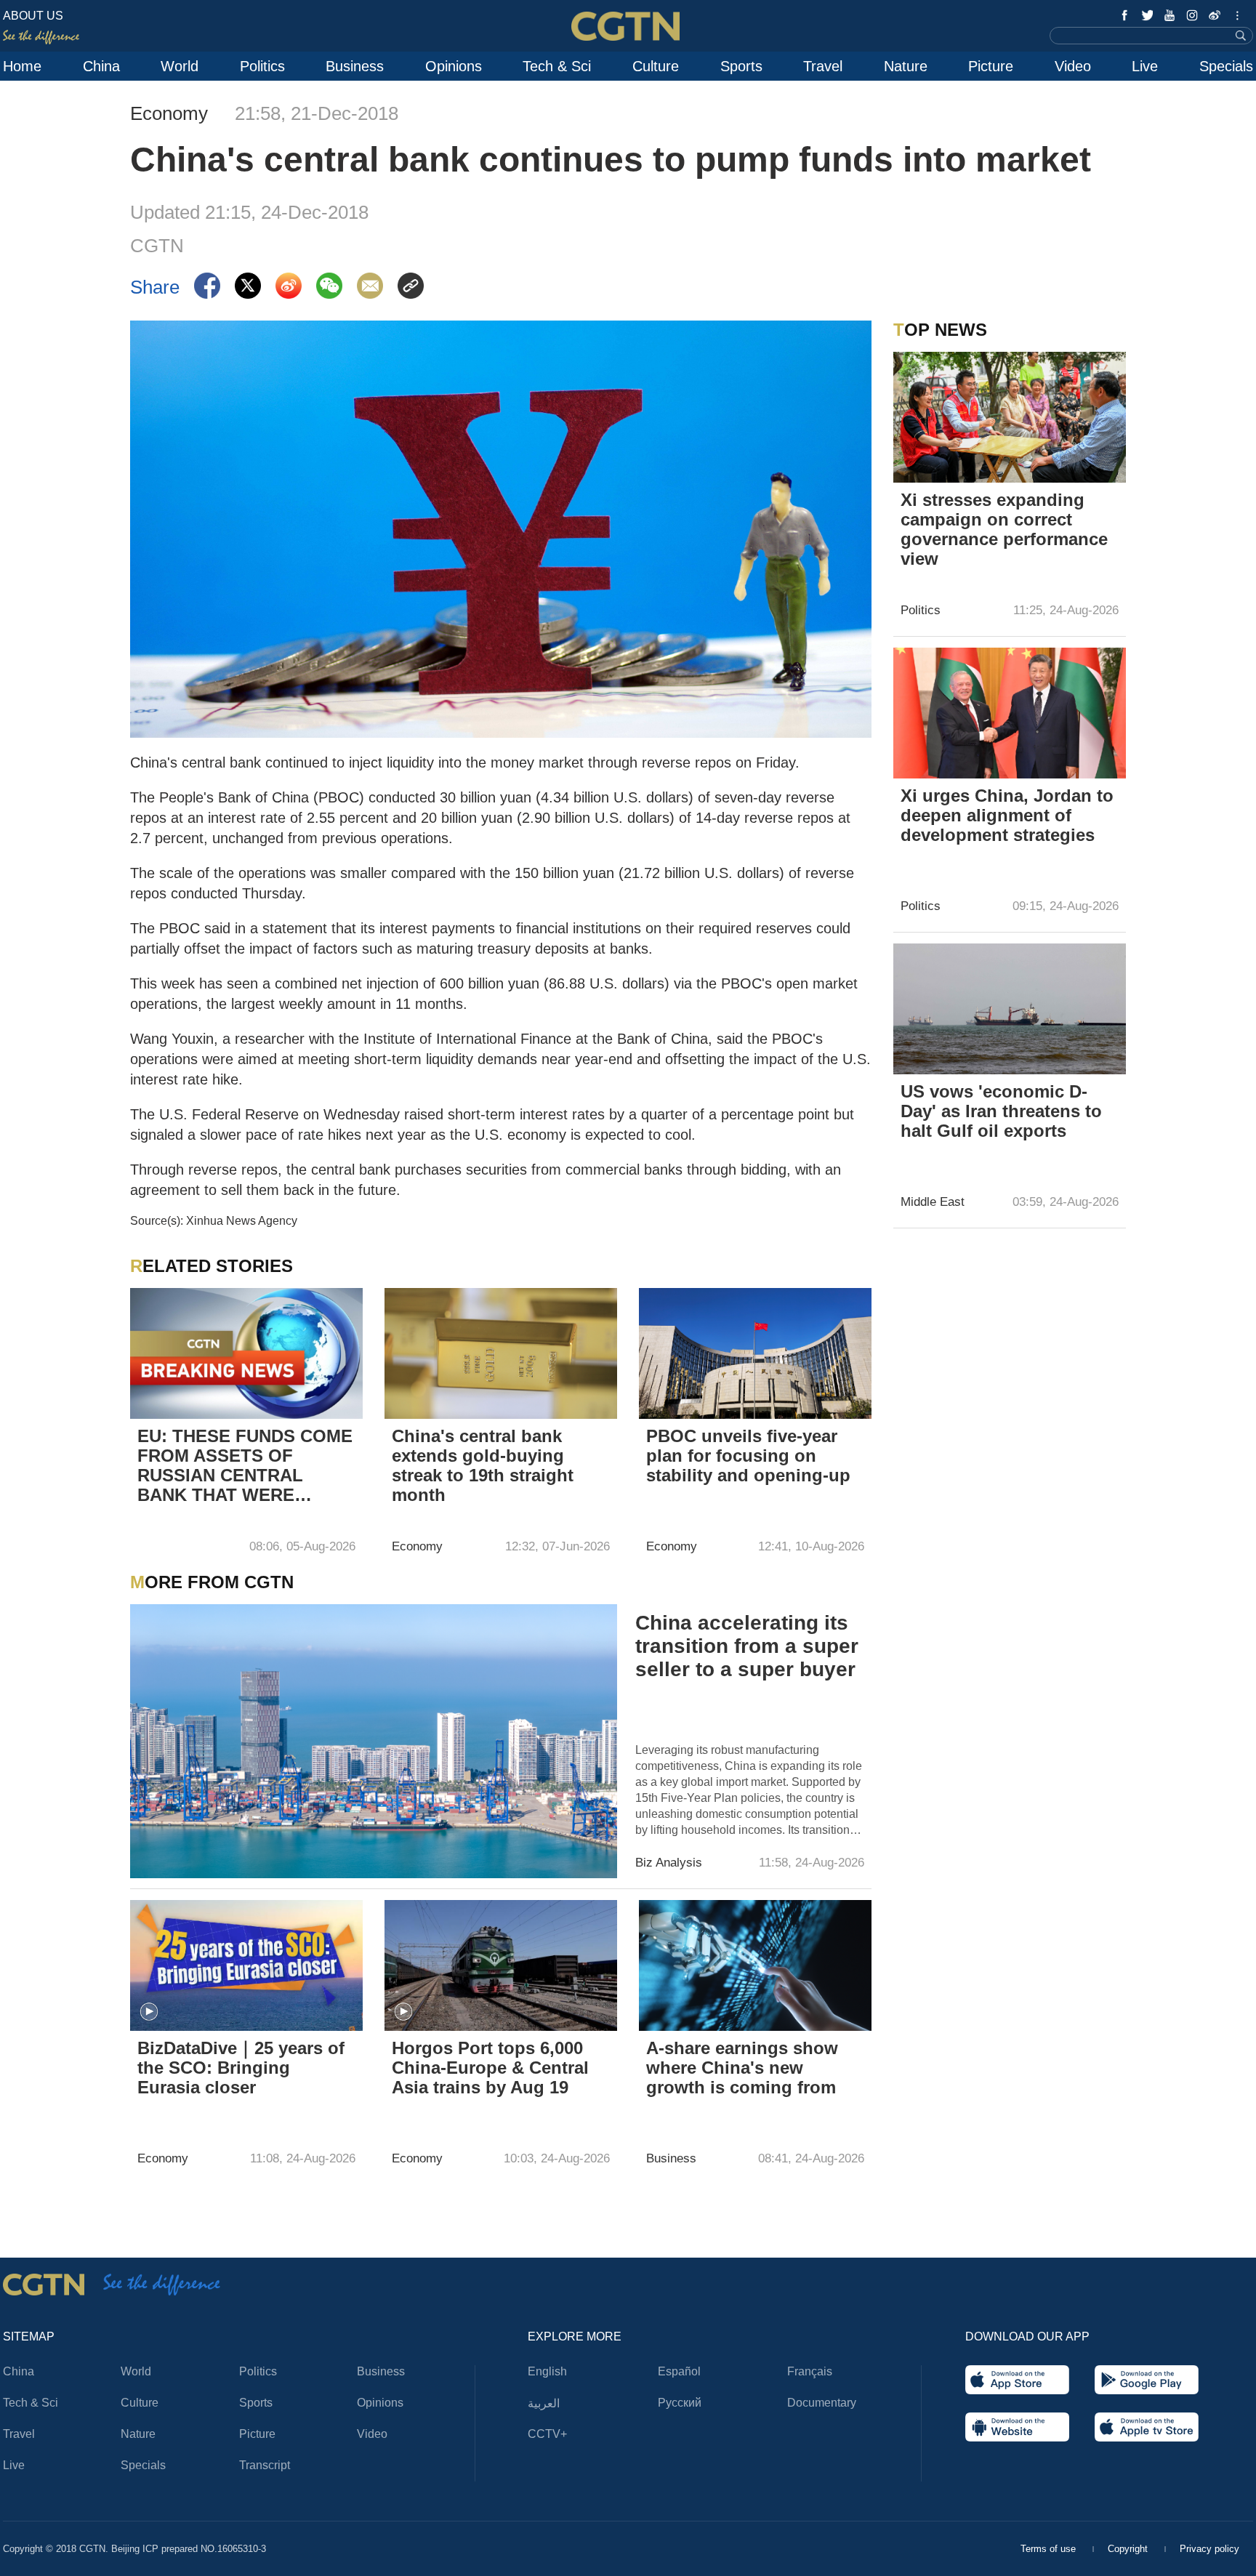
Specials (1226, 66)
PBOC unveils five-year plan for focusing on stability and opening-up (748, 1456)
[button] (149, 2012)
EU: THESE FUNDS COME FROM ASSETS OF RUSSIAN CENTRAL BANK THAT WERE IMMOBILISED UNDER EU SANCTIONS (245, 1467)
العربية (544, 2403)
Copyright (1129, 2549)
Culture (656, 66)
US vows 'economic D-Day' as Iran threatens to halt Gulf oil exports (1001, 1111)
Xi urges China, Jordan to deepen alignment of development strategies (1007, 815)
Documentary (822, 2403)
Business (355, 66)
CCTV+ (547, 2434)
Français (810, 2371)
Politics (262, 66)
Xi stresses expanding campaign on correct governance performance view (1004, 529)
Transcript (265, 2465)
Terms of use (1050, 2549)
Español (679, 2371)
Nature (906, 66)
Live (1145, 66)
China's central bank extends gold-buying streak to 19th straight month (483, 1465)
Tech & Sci (557, 66)
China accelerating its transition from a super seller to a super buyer (747, 1646)
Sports (741, 66)
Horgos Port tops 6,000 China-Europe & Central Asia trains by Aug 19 (490, 2068)
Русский (680, 2403)
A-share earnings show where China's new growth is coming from (742, 2068)
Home (22, 66)
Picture (991, 66)
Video (1073, 66)
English (547, 2371)
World (180, 66)
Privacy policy (1209, 2549)
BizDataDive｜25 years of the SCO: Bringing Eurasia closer (241, 2068)
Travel (823, 66)
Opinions (454, 66)
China (101, 66)
